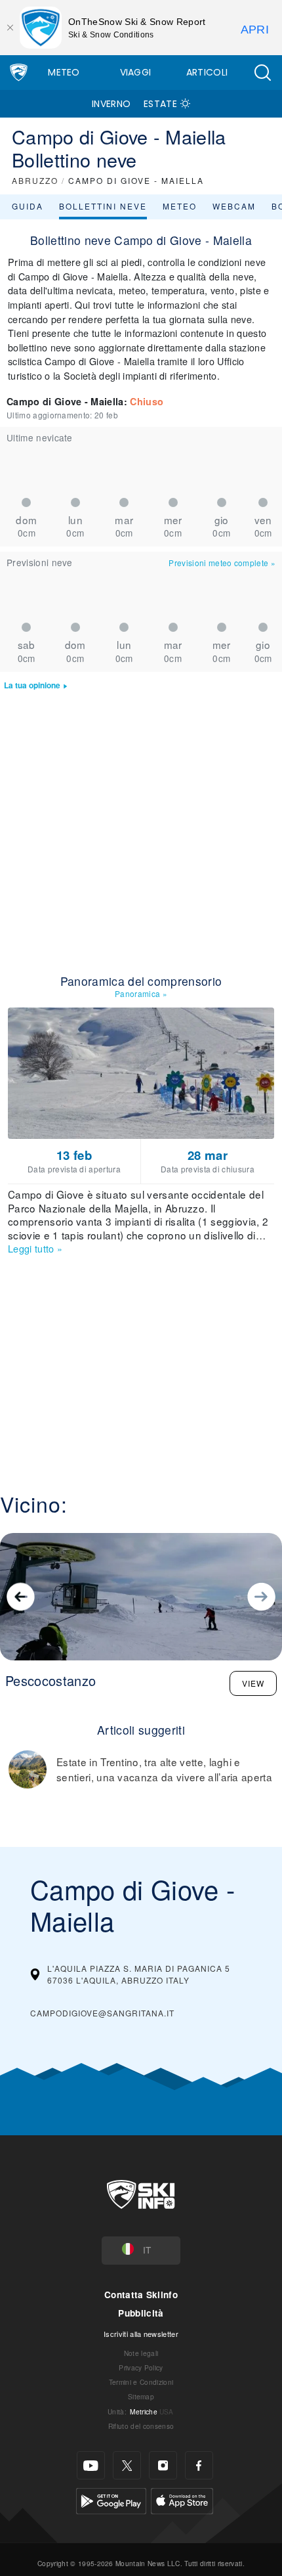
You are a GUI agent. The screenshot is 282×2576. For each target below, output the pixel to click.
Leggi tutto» (35, 1248)
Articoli (207, 72)
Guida (28, 206)
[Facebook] (199, 2465)
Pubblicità (141, 2313)
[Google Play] (111, 2499)
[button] (262, 73)
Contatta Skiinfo (141, 2295)
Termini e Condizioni (141, 2382)
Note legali (141, 2353)
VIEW (253, 1683)
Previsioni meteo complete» (222, 563)
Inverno (111, 104)
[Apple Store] (182, 2499)
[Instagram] (163, 2465)
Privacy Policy (141, 2367)
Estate (160, 104)
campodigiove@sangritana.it (102, 2013)
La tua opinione (32, 685)
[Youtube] (91, 2465)
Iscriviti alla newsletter (141, 2334)
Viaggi (136, 72)
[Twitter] (127, 2465)
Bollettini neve (103, 206)
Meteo (64, 72)
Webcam (234, 206)
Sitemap (141, 2396)
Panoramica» (141, 993)
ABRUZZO (35, 180)
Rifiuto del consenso (141, 2426)
